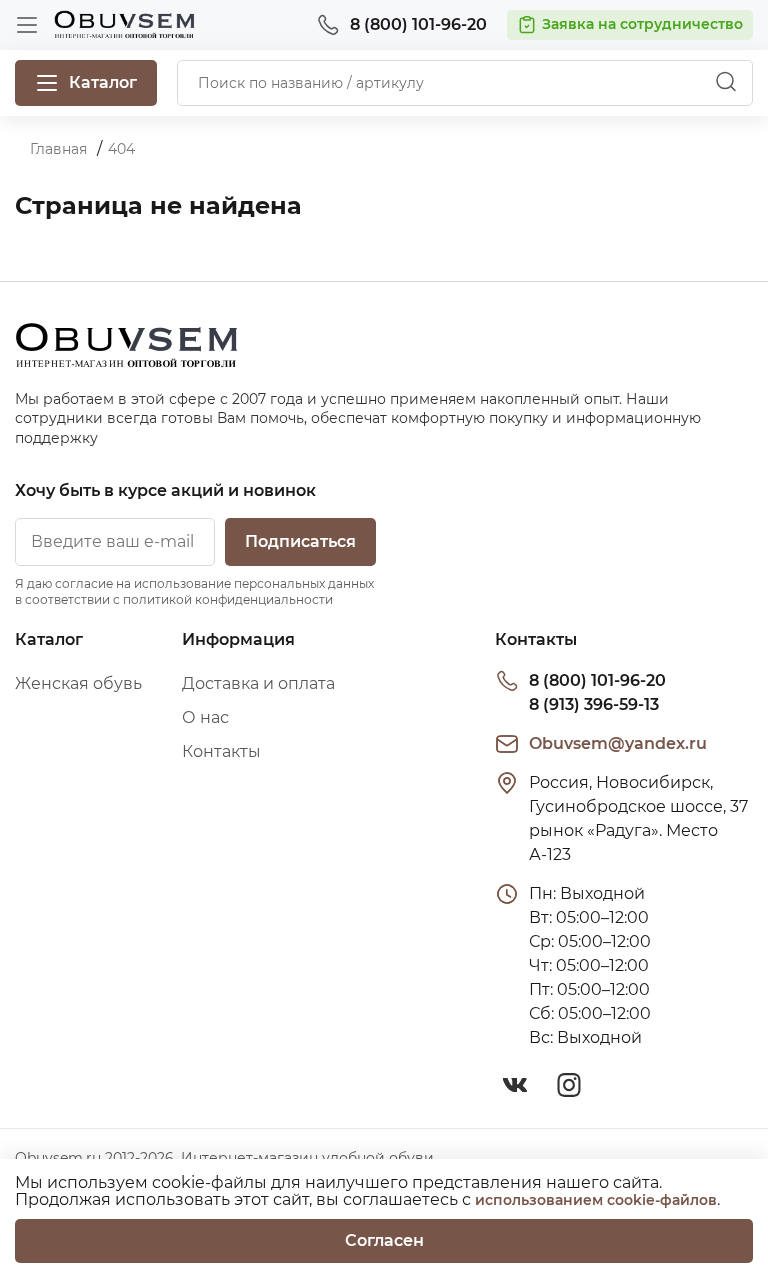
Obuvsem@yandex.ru (618, 743)
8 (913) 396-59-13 (594, 704)
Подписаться (300, 541)
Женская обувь (78, 683)
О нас (205, 717)
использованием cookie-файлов (596, 1200)
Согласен (384, 1240)
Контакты (221, 751)
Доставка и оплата (258, 683)
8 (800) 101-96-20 (597, 680)
